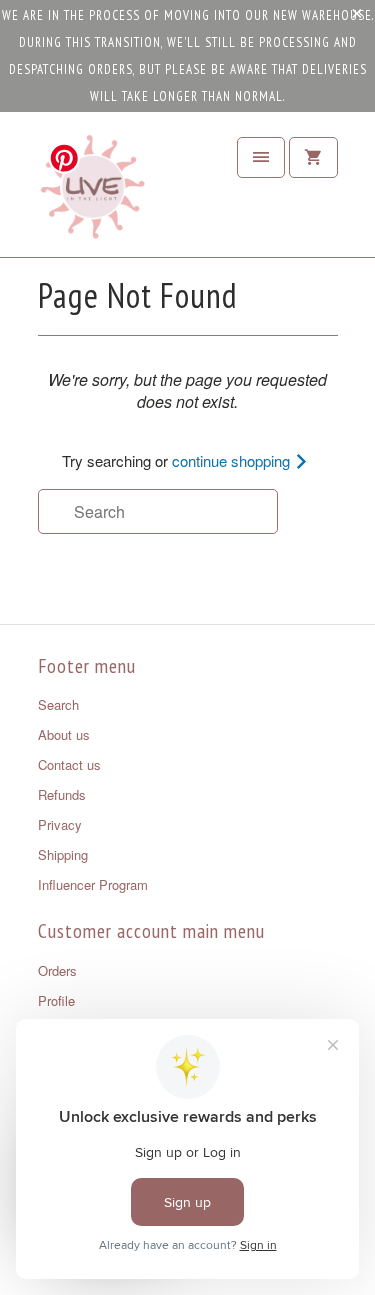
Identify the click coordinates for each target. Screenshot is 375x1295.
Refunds (62, 794)
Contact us (69, 764)
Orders (57, 970)
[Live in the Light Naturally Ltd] (93, 192)
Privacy (60, 824)
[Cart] (313, 157)
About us (64, 734)
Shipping (63, 854)
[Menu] (261, 157)
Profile (56, 1000)
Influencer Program (93, 884)
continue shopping (233, 460)
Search (58, 704)
